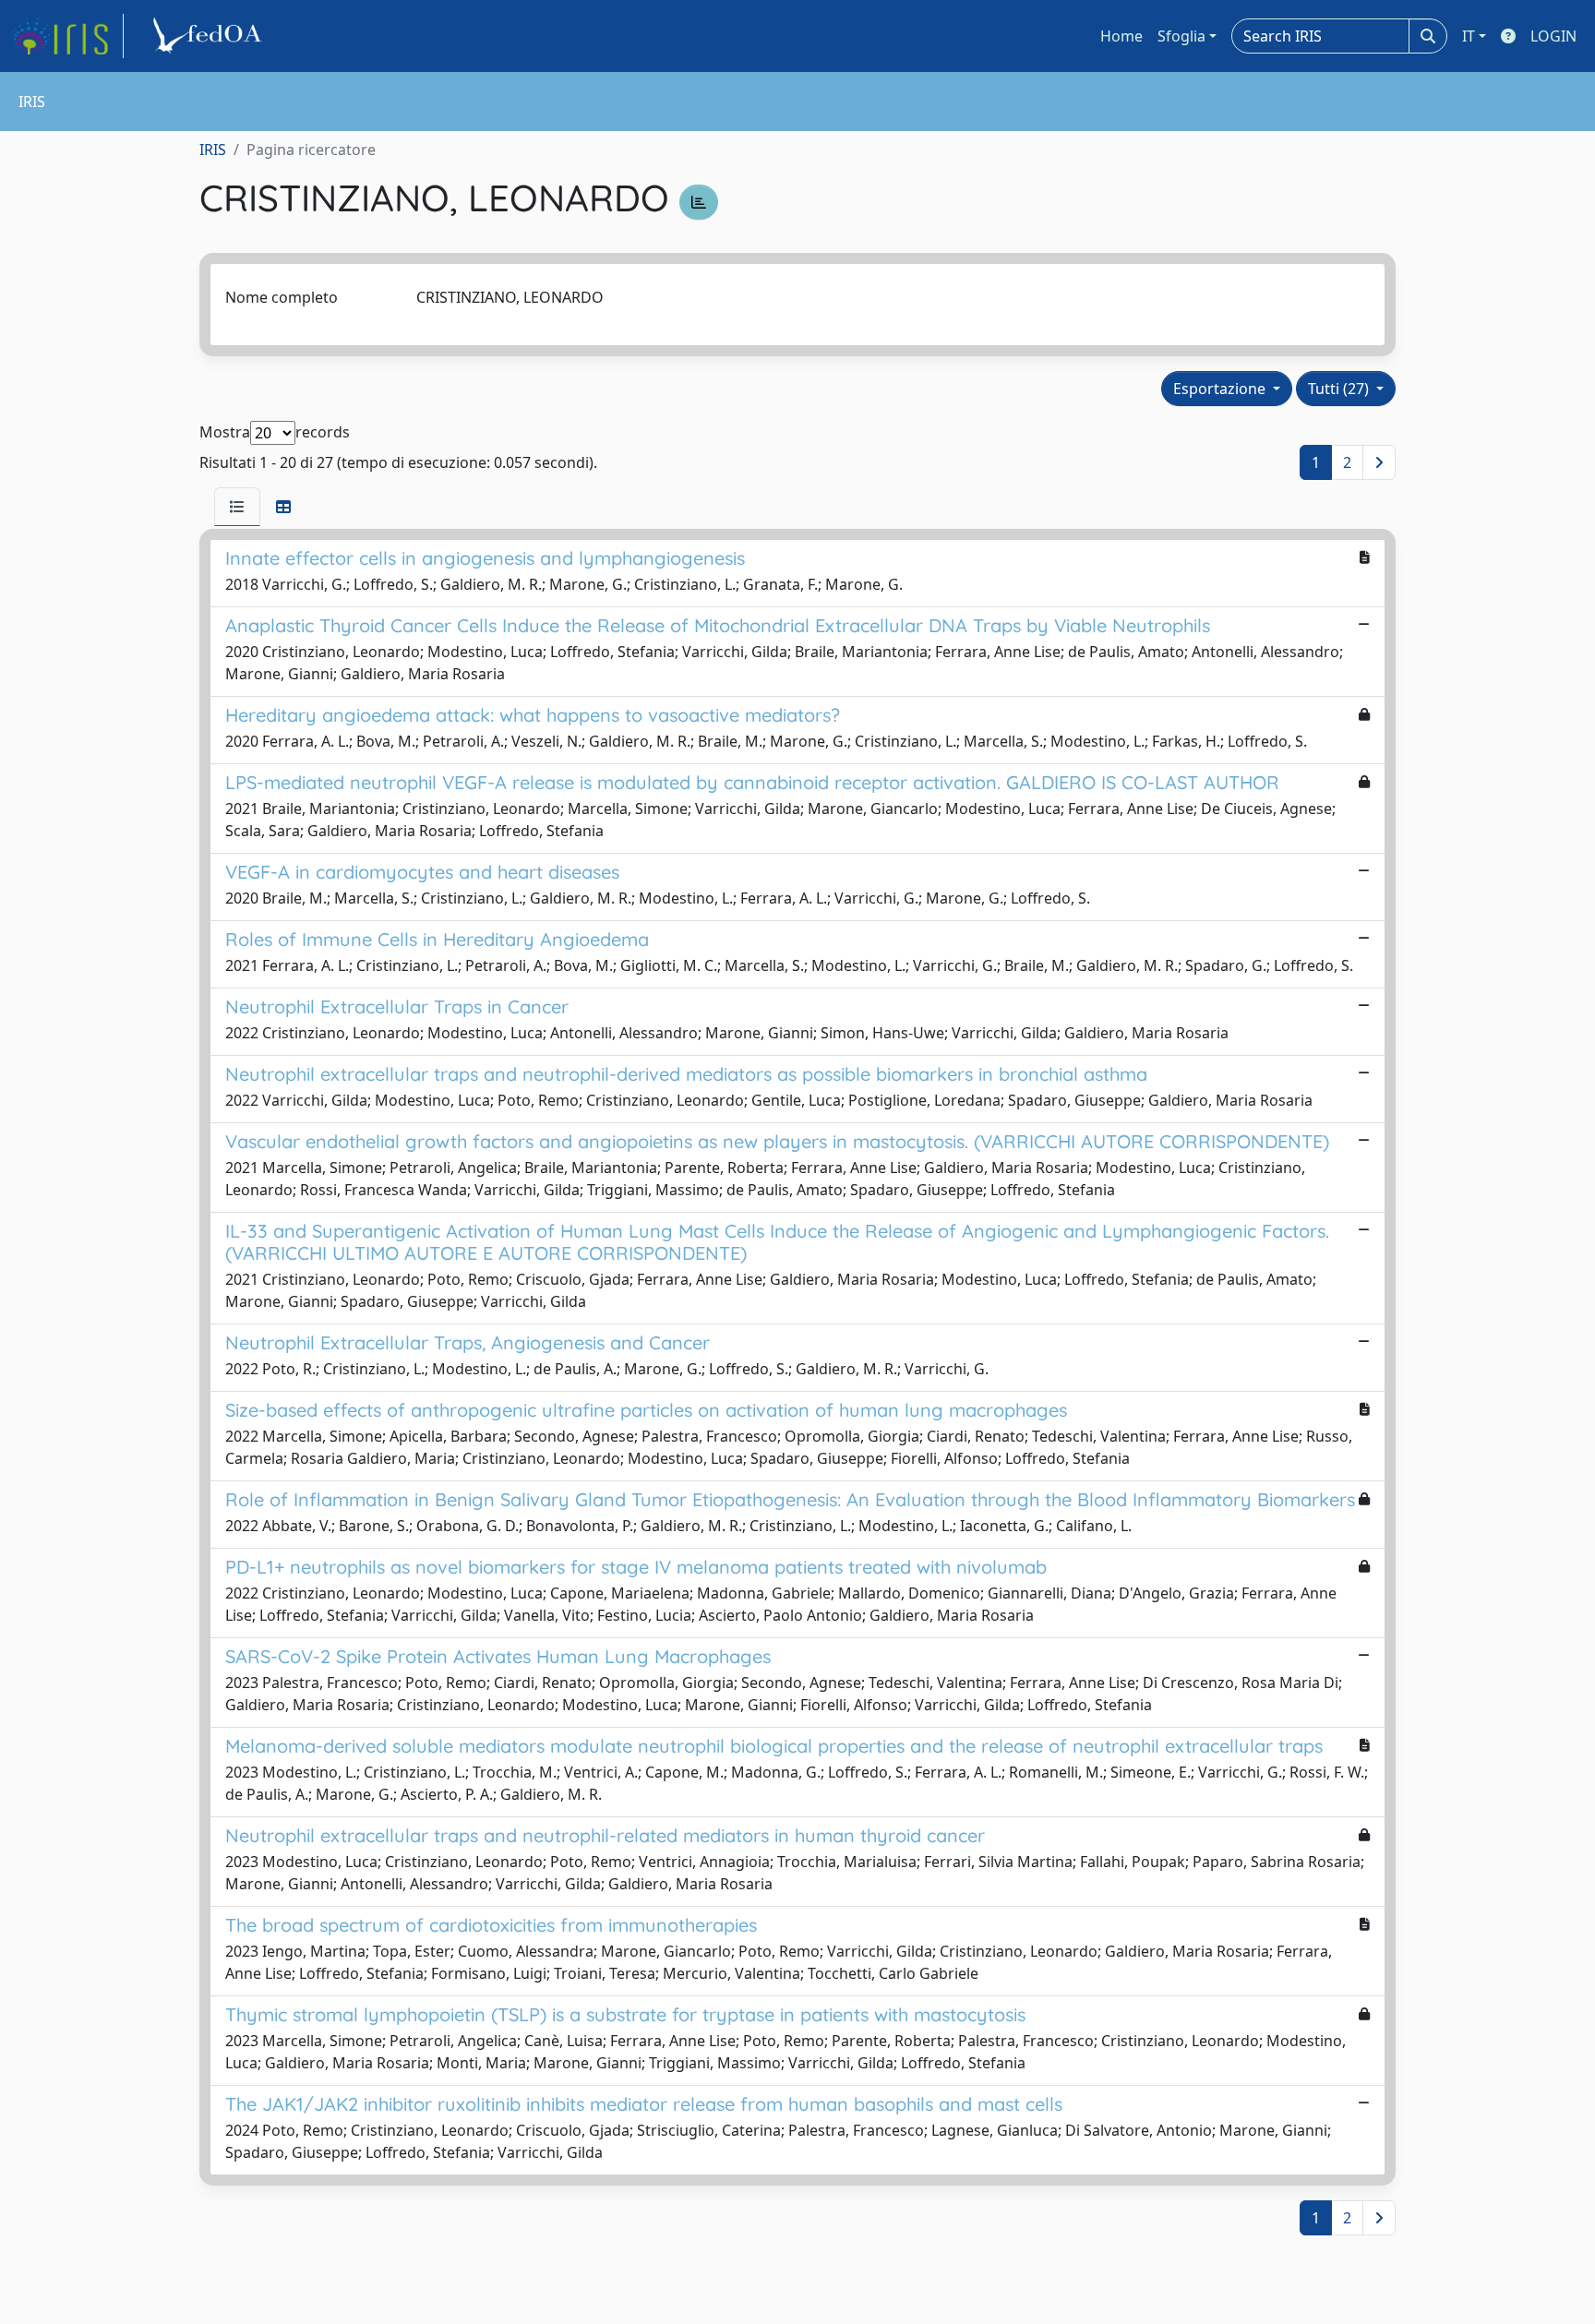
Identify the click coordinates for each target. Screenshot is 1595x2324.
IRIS (213, 150)
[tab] (237, 507)
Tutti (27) (1340, 389)
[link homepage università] (210, 36)
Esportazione (1221, 389)
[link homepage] (67, 36)
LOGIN (1553, 36)
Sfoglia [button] (1181, 36)
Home (1121, 36)
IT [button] (1469, 36)
